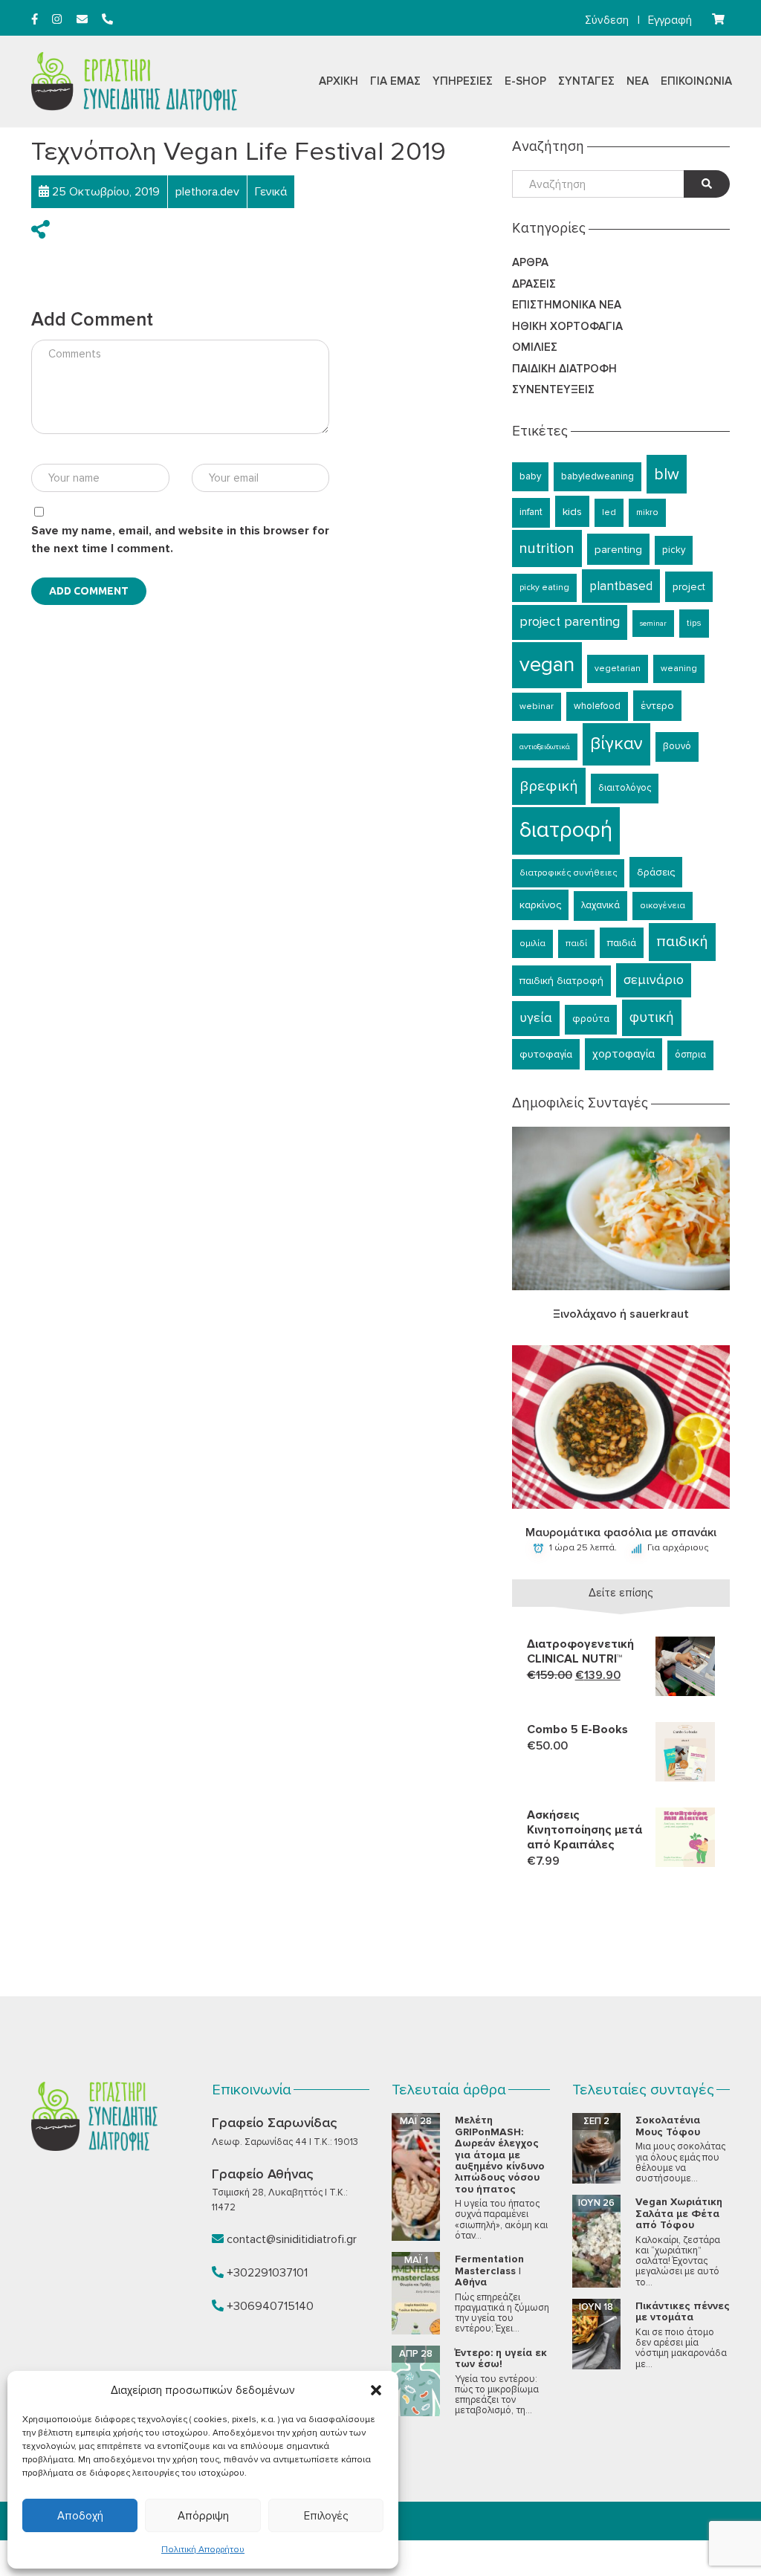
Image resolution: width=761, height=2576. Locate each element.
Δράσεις (534, 284)
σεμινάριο (654, 980)
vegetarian (618, 669)
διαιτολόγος (625, 788)
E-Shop (525, 81)
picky (674, 550)
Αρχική (339, 81)
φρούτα (591, 1019)
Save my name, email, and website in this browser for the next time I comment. (180, 540)
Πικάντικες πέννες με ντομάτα (683, 2311)
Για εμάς (395, 81)
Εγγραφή (670, 20)
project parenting (570, 622)
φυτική (652, 1017)
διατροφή (566, 830)
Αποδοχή (80, 2516)
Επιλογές (326, 2516)
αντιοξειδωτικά (545, 747)
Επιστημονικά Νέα (567, 305)
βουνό (677, 746)
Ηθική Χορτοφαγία (567, 326)
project (689, 587)
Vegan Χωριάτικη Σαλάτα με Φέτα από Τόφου (679, 2213)
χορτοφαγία (624, 1054)
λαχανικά (600, 905)
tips (694, 623)
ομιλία (532, 944)
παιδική (682, 941)
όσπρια (690, 1055)
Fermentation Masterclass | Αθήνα (489, 2271)
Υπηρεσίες (463, 81)
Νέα (638, 81)
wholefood (597, 706)
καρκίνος (540, 905)
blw (667, 474)
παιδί (576, 944)
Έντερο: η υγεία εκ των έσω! (501, 2358)
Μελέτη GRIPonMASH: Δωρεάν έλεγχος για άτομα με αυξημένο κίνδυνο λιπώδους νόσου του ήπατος (500, 2154)
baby (530, 476)
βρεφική (549, 786)
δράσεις (656, 872)
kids (572, 511)
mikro (647, 512)
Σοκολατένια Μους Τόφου (668, 2126)
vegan (547, 664)
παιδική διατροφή (561, 981)
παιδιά (622, 943)
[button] (376, 2390)
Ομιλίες (535, 347)
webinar (537, 706)
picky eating (544, 588)
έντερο (657, 706)
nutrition (547, 548)
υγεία (536, 1018)
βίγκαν (616, 744)
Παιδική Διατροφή (564, 369)
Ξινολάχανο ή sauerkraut (621, 1314)
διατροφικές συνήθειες (568, 873)
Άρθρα (530, 262)
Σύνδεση (607, 20)
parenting (618, 549)
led (609, 512)
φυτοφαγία (546, 1054)
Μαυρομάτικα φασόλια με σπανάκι (621, 1533)
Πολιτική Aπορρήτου (203, 2550)
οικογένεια (663, 906)
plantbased (621, 586)
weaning (679, 669)
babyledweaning (598, 476)
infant (531, 512)
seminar (653, 623)
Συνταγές (586, 81)
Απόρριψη (203, 2516)
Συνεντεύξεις (553, 389)
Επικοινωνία (696, 81)
